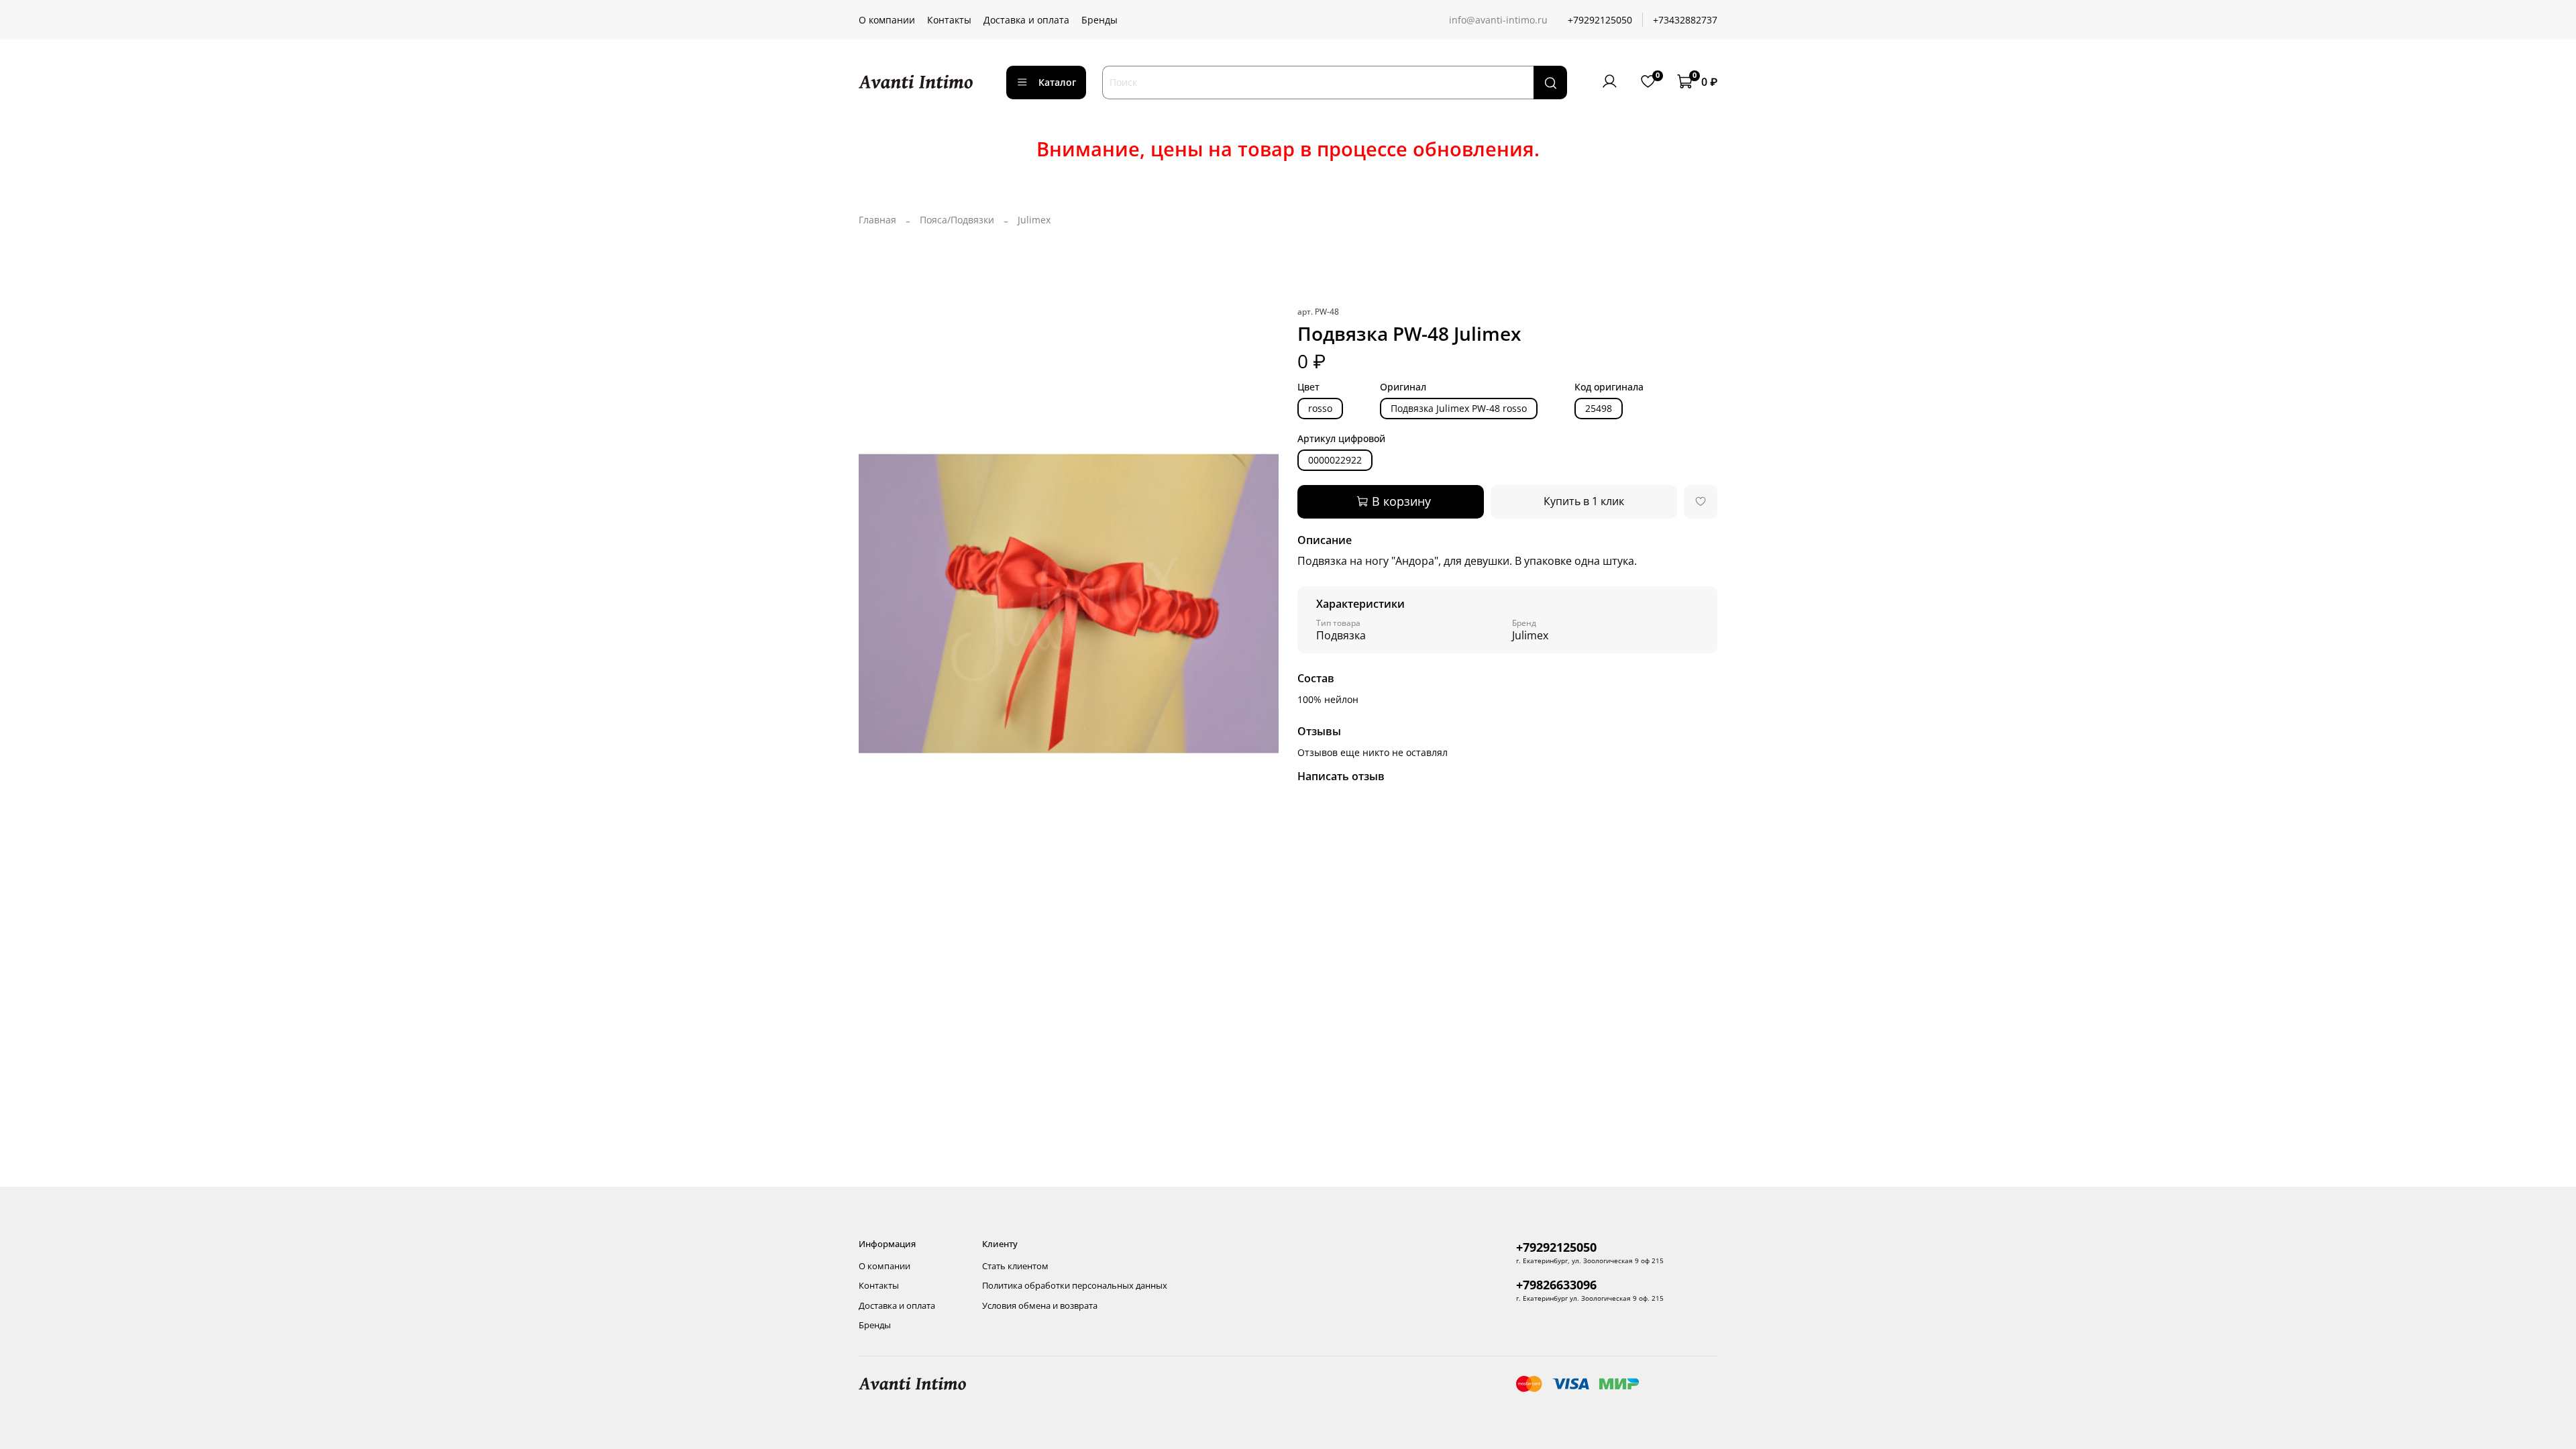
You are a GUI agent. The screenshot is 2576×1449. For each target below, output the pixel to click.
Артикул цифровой (1341, 439)
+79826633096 (1556, 1285)
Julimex (1034, 220)
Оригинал (1403, 387)
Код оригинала (1609, 387)
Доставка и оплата (1026, 20)
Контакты (949, 20)
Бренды (1099, 20)
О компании (887, 20)
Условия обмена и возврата (1040, 1306)
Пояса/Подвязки (957, 220)
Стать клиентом (1015, 1266)
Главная (877, 220)
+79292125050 (1600, 20)
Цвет (1308, 387)
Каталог (1057, 82)
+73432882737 (1685, 20)
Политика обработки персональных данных (1075, 1286)
